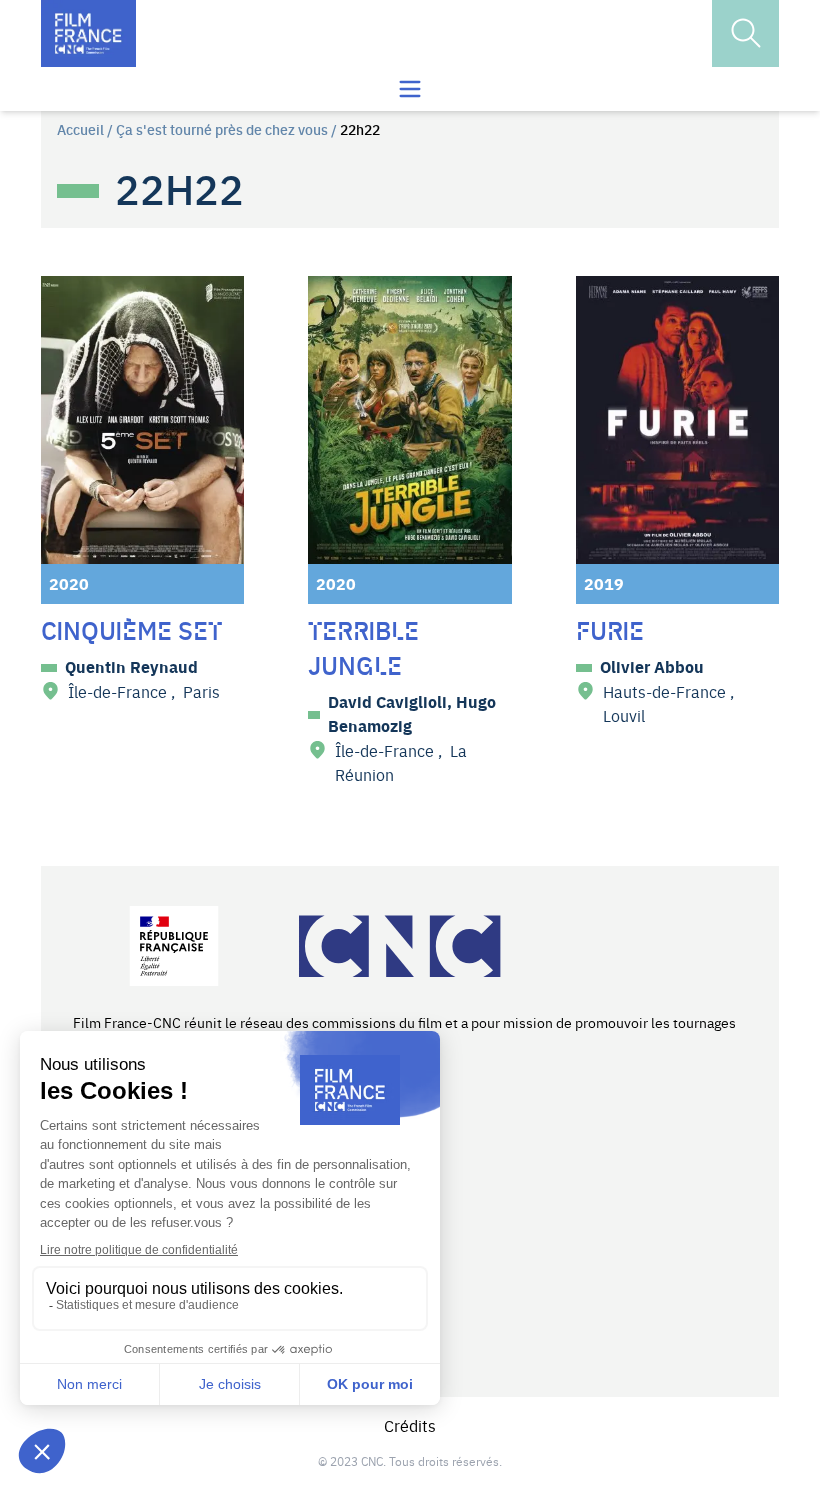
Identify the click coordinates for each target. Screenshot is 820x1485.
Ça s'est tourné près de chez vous (222, 129)
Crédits (410, 1425)
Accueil (80, 129)
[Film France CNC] (88, 33)
